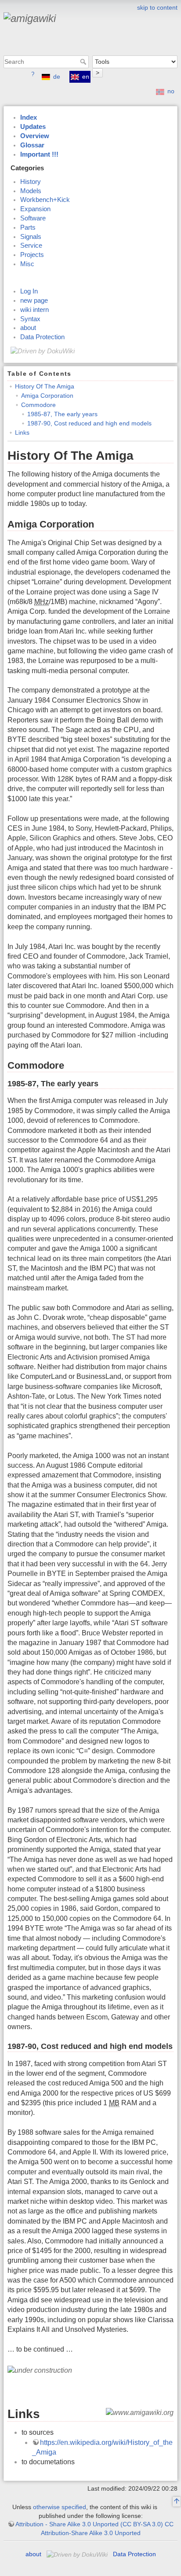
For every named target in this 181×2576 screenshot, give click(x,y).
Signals (31, 237)
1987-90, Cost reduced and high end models (89, 423)
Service (31, 246)
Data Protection (42, 337)
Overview (35, 136)
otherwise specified (60, 2507)
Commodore (38, 405)
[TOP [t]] (177, 2502)
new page (34, 300)
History (31, 182)
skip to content (157, 7)
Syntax (30, 319)
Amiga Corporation (47, 396)
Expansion (35, 209)
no (171, 91)
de (57, 77)
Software (33, 218)
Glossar (32, 145)
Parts (28, 227)
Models (31, 191)
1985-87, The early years (62, 414)
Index (29, 117)
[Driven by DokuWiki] (43, 351)
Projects (32, 255)
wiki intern (34, 310)
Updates (33, 127)
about (28, 328)
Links (22, 432)
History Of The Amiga (45, 386)
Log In (29, 291)
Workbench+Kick (45, 200)
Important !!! (39, 154)
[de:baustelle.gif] (40, 2370)
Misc (27, 264)
